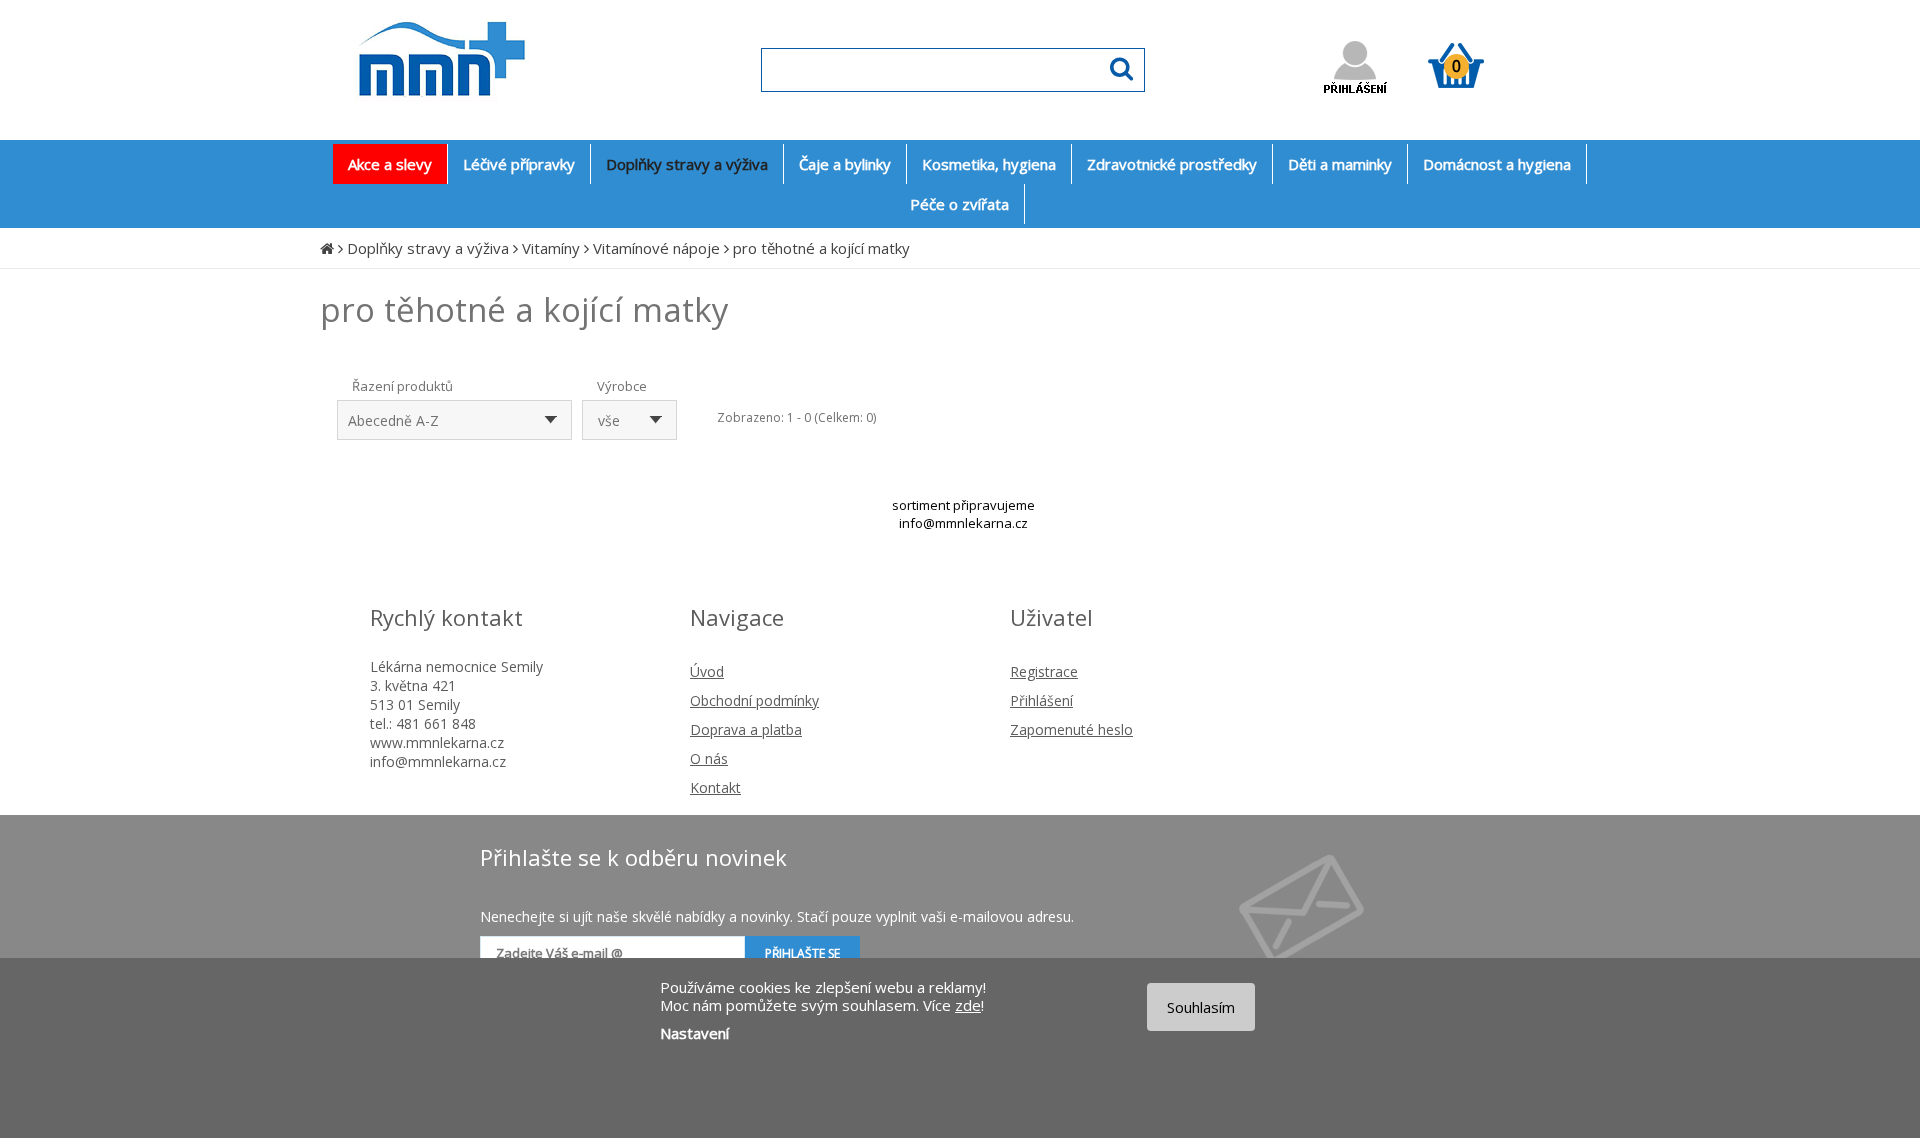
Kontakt (715, 787)
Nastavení (694, 1033)
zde (968, 1005)
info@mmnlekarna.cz (963, 523)
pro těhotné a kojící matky (821, 248)
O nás (709, 758)
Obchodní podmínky (754, 700)
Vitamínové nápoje (656, 248)
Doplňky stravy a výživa (428, 248)
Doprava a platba (746, 729)
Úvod (707, 671)
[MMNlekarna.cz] (500, 116)
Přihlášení (1041, 700)
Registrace (1044, 671)
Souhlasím (1201, 1007)
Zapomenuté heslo (1071, 729)
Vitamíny (551, 248)
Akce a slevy (390, 164)
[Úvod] (327, 248)
